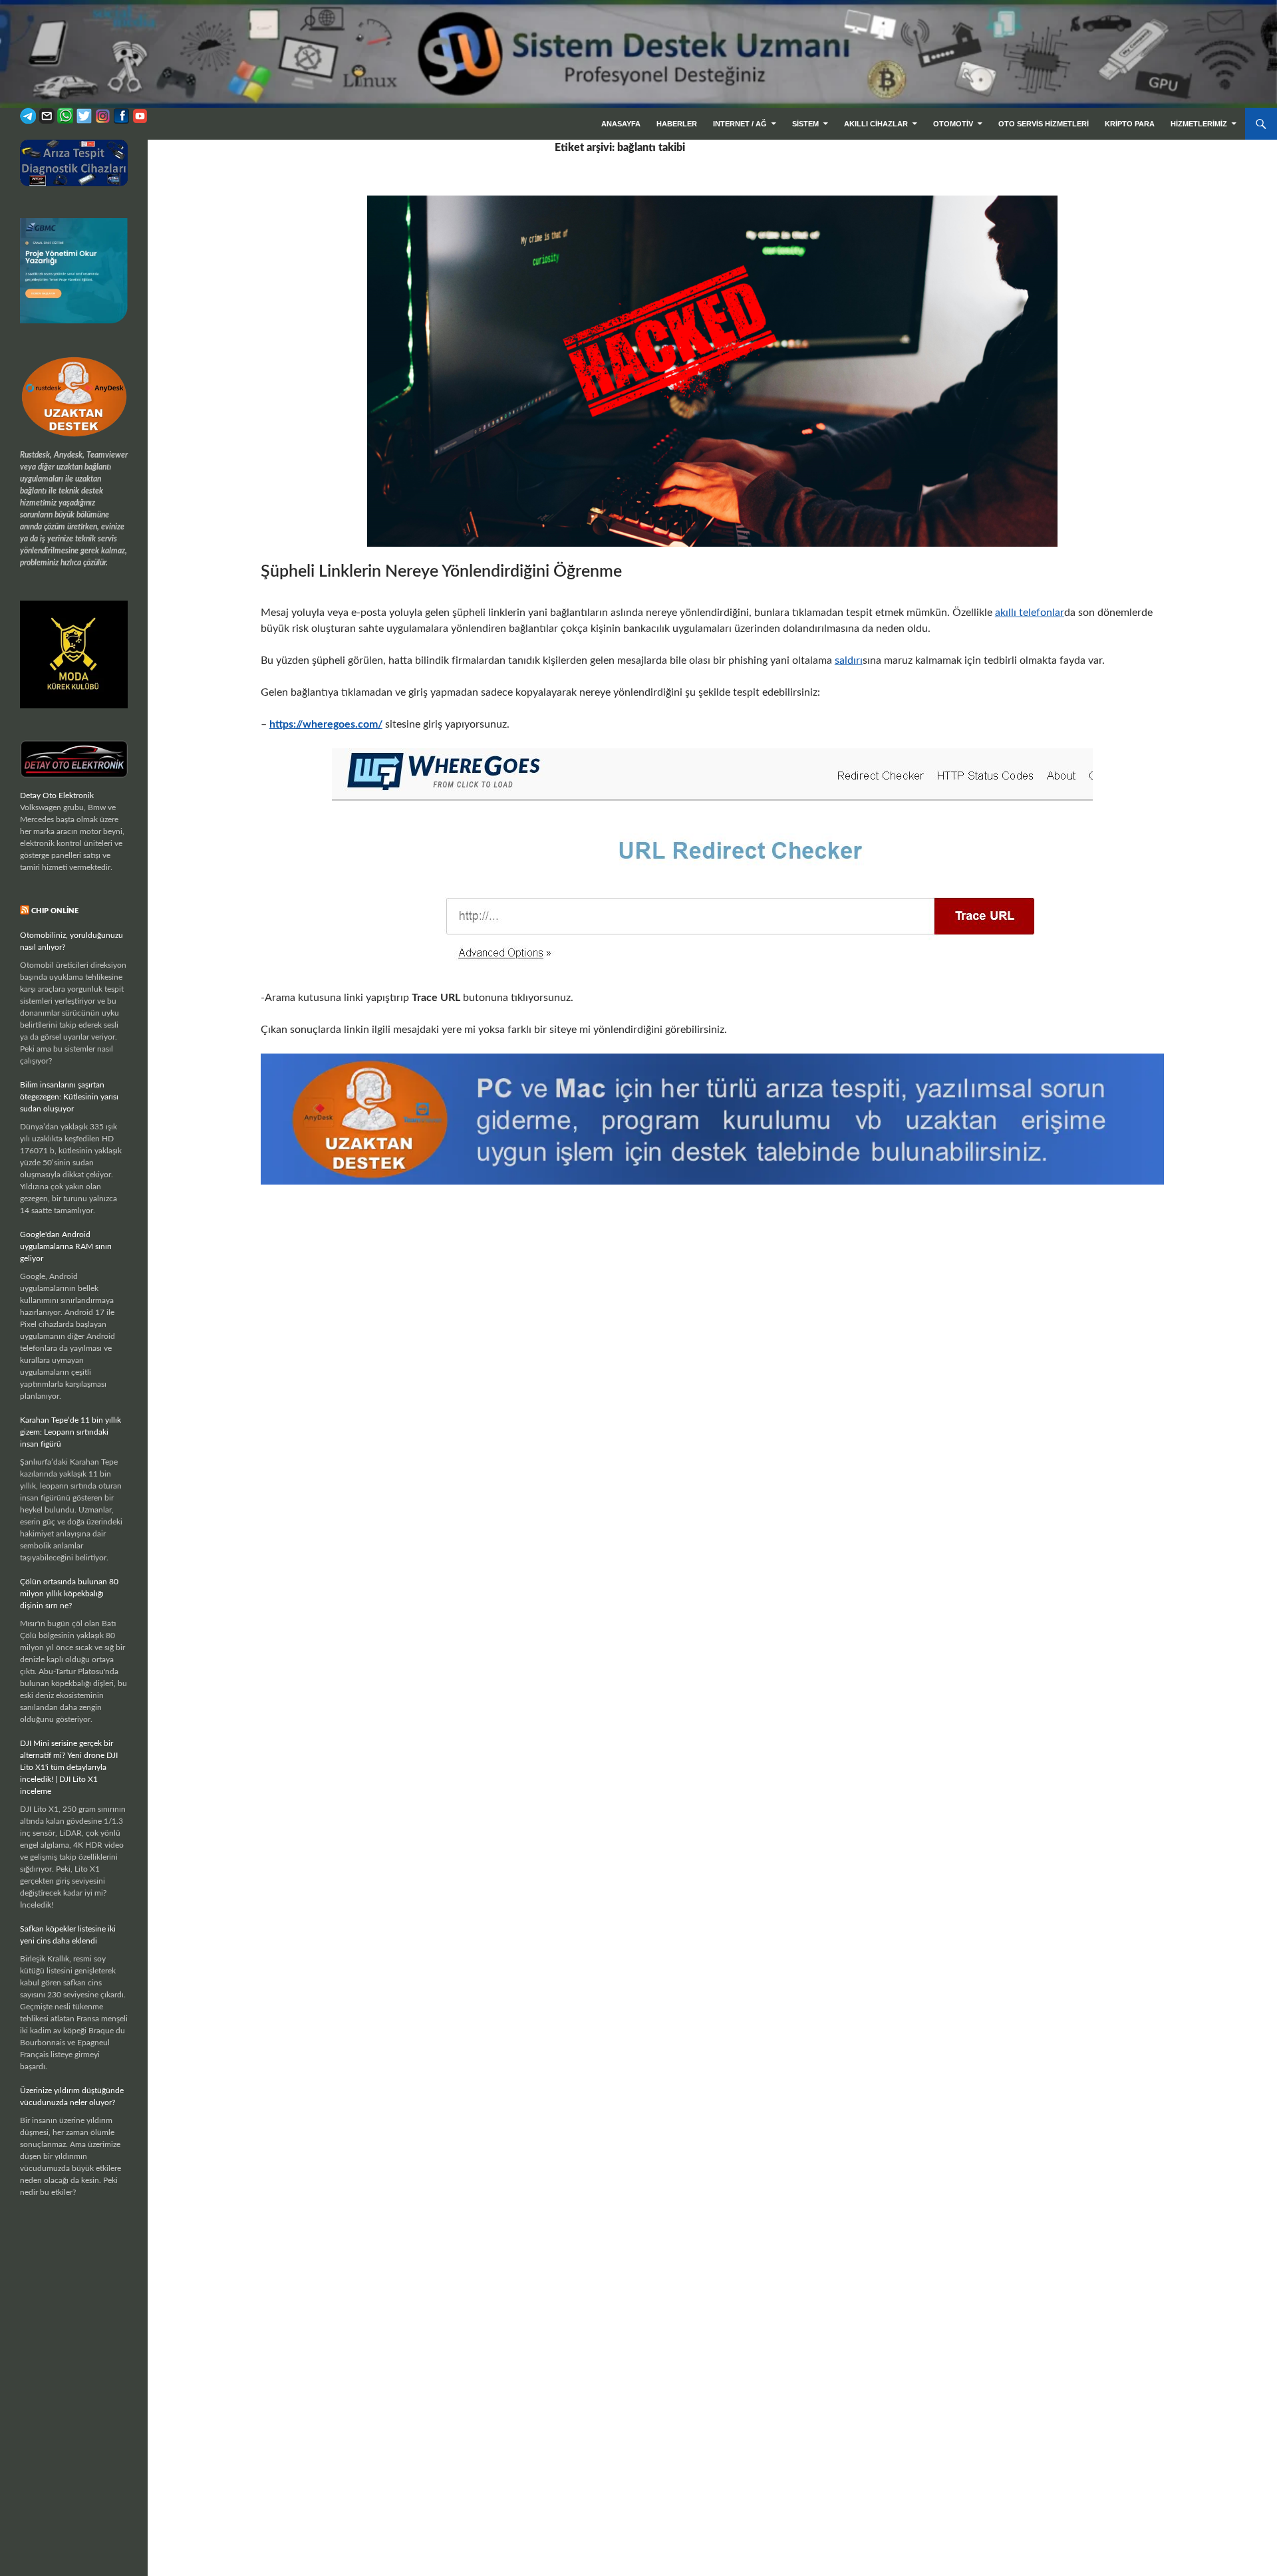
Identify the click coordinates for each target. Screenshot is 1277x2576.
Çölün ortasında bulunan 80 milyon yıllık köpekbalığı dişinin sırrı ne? (69, 1594)
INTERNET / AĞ (740, 124)
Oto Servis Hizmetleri (1044, 124)
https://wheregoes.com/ (326, 724)
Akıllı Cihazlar (876, 124)
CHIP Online (55, 911)
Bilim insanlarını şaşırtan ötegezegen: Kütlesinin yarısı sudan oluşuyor (69, 1097)
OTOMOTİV (953, 124)
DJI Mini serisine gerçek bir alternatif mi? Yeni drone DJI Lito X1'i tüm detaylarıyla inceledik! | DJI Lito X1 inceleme (69, 1767)
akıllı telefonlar (1030, 613)
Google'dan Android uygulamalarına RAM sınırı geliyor (66, 1246)
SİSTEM (805, 124)
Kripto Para (1130, 124)
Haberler (677, 124)
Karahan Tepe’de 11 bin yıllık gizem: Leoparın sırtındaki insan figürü (71, 1432)
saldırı (849, 660)
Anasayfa (621, 124)
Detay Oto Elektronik (57, 795)
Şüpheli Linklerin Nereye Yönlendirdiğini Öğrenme (441, 572)
